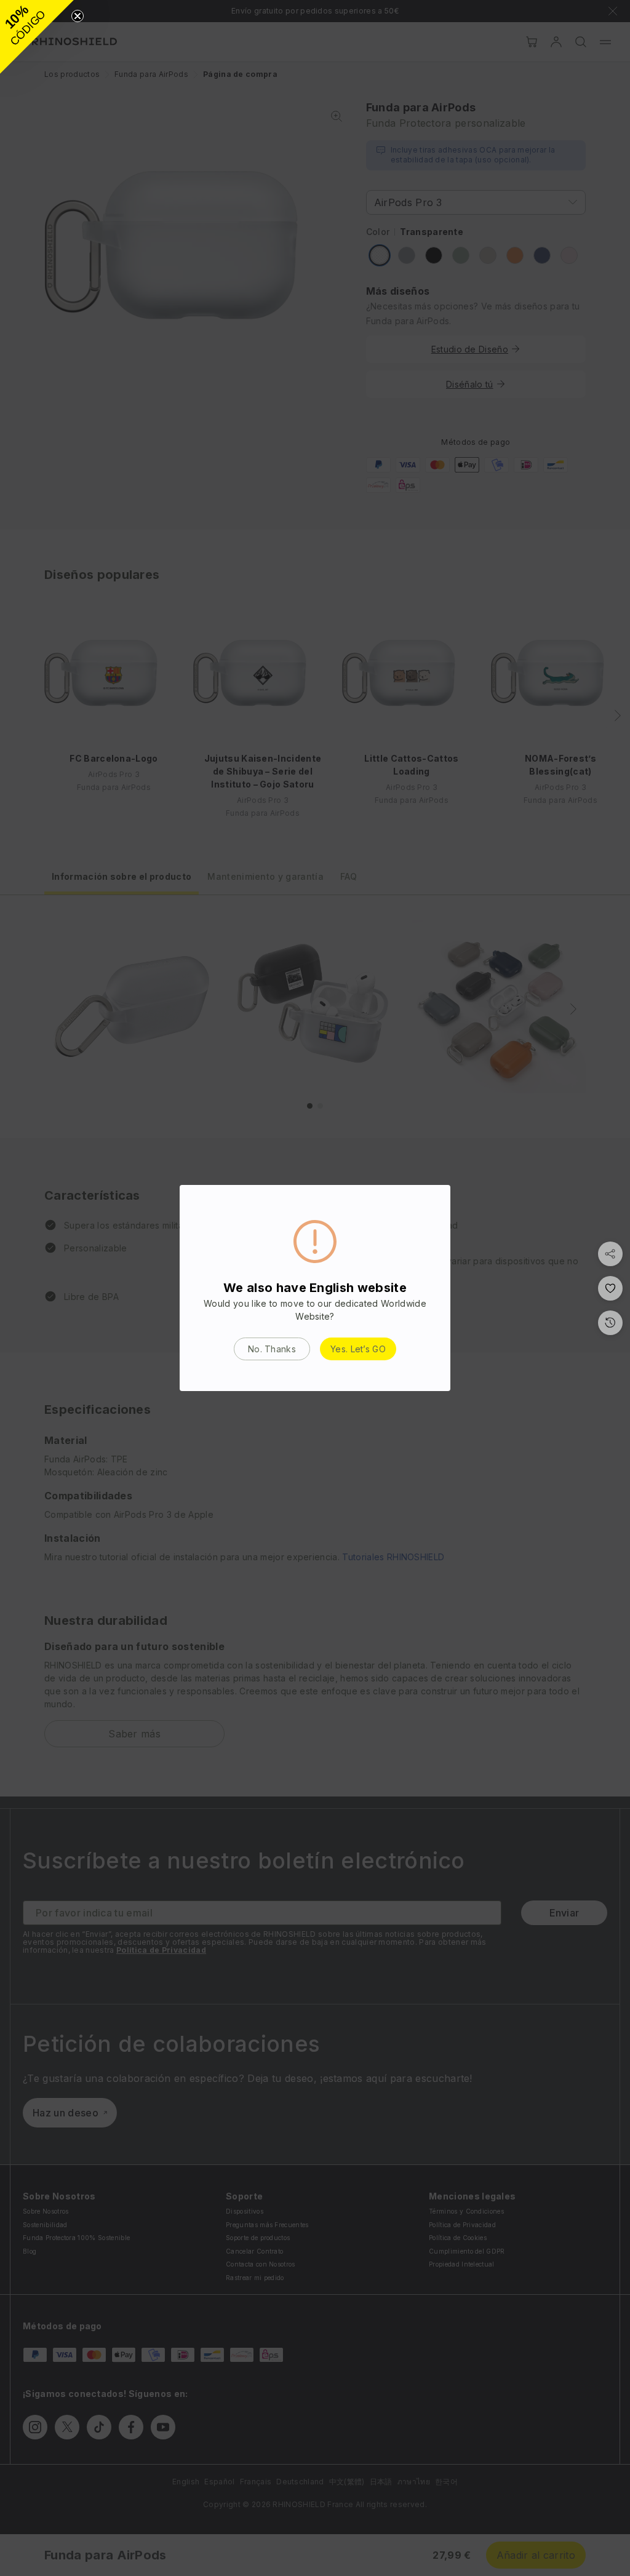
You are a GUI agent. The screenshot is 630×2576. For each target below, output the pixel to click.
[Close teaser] (78, 16)
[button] (37, 37)
